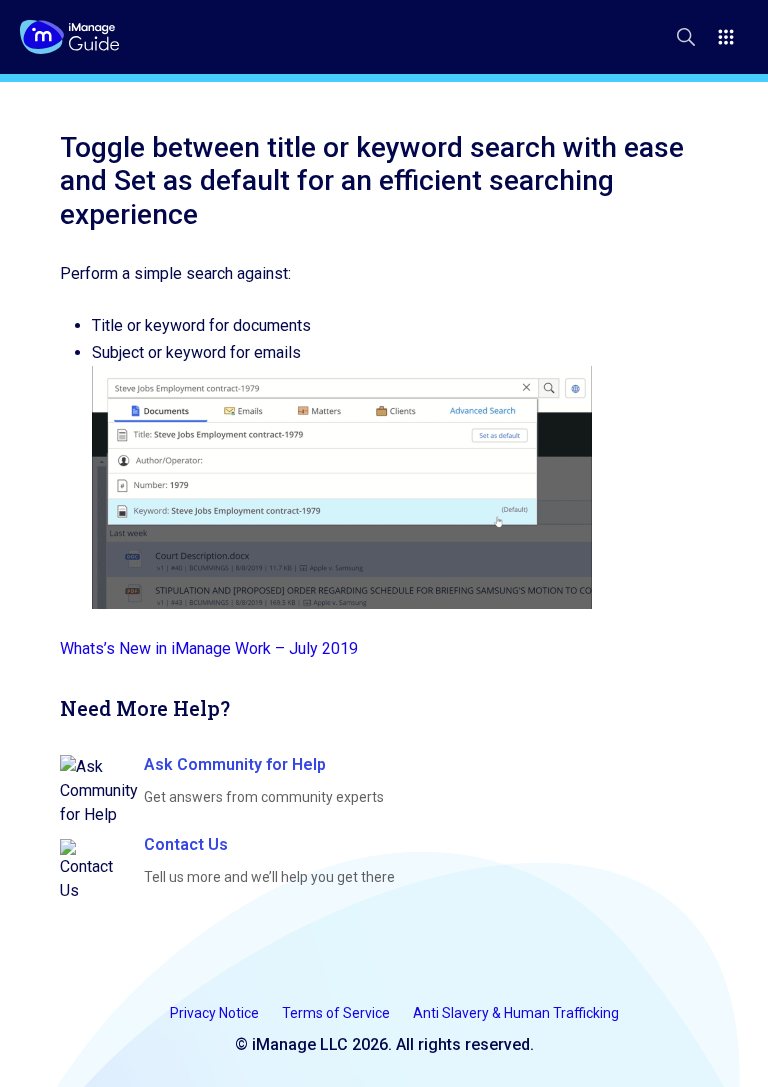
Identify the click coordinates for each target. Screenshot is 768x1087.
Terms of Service (337, 1013)
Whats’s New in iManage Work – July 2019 (209, 648)
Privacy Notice (216, 1013)
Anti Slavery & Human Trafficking (516, 1013)
